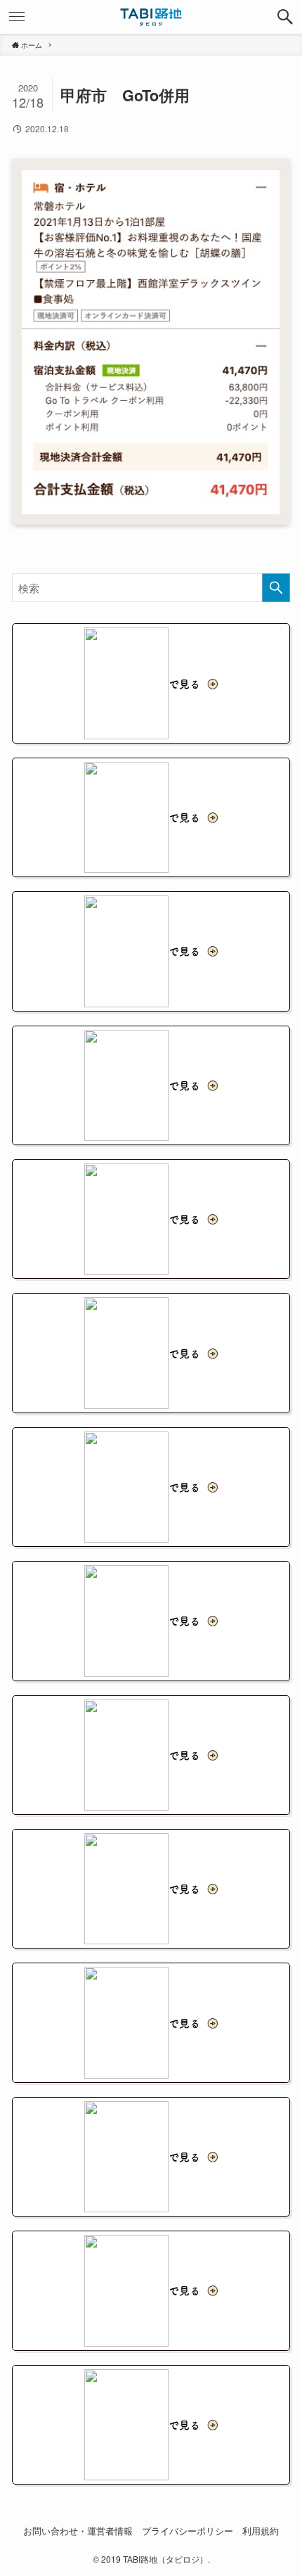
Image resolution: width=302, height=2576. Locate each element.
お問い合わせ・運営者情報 (78, 2531)
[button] (285, 17)
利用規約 (261, 2531)
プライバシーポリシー (188, 2531)
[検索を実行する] (276, 588)
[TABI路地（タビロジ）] (151, 17)
